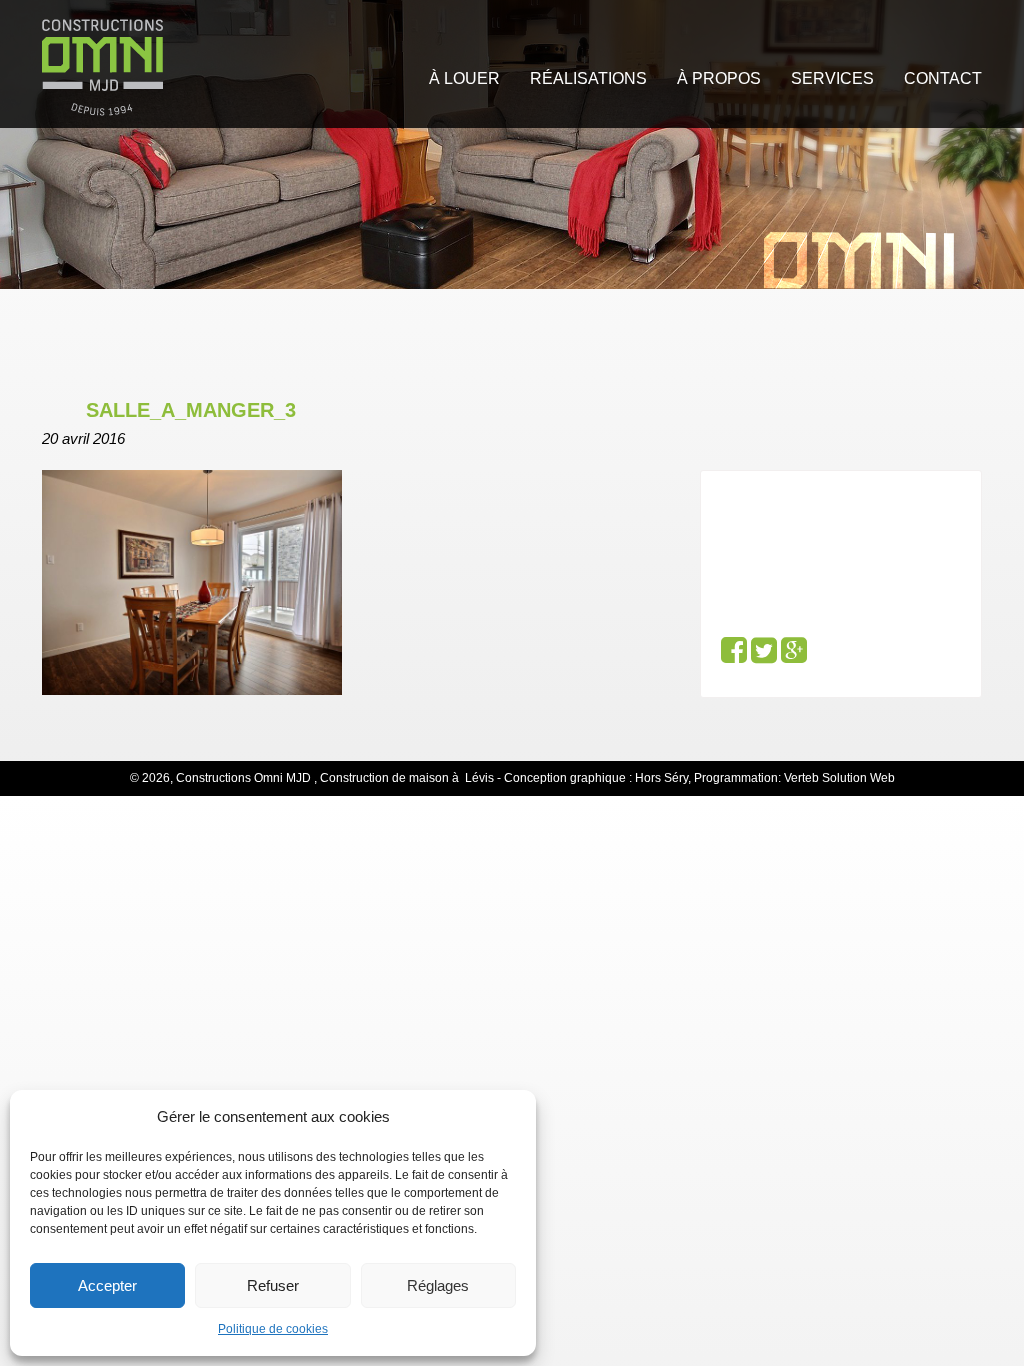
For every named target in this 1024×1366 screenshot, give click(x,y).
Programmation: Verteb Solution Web (794, 778)
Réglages (438, 1285)
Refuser (273, 1285)
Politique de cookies (273, 1329)
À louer (464, 78)
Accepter (107, 1285)
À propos (719, 78)
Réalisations (588, 78)
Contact (943, 78)
